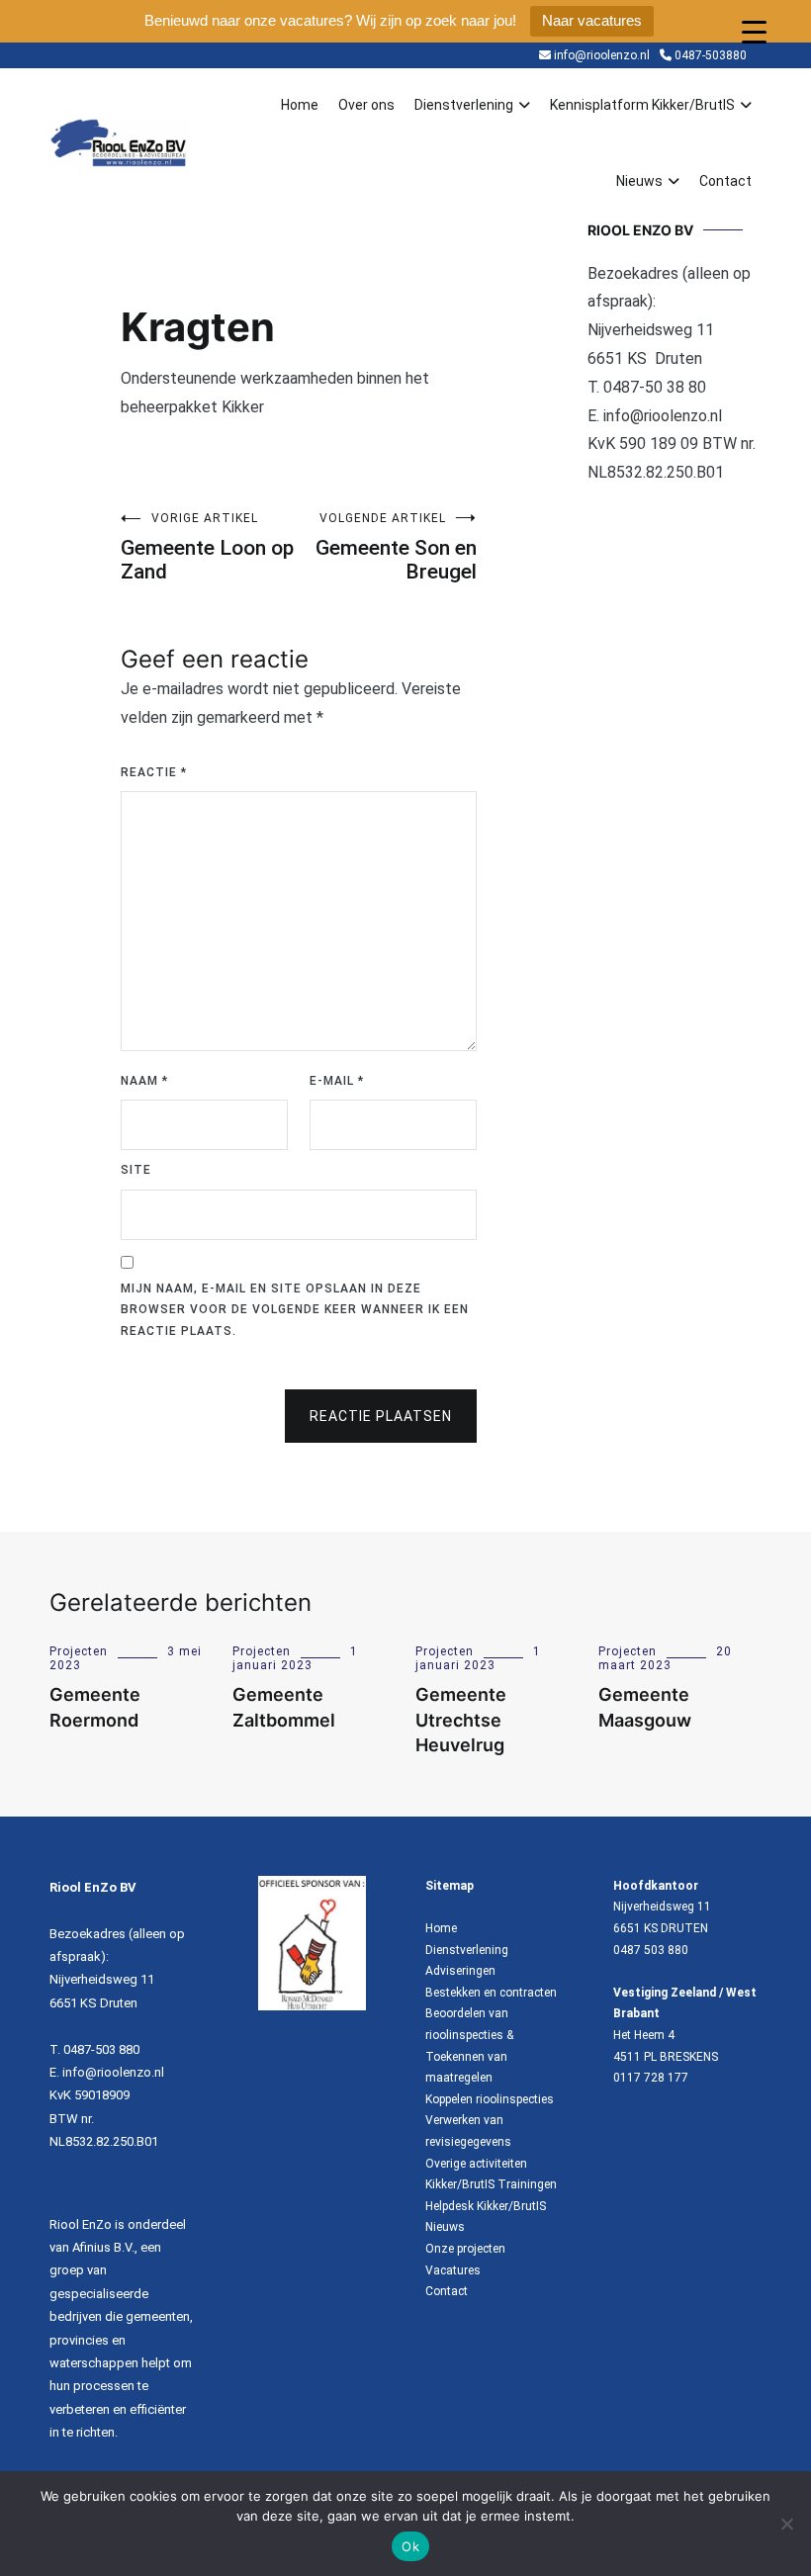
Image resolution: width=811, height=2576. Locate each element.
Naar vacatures (592, 20)
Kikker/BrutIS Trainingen (491, 2184)
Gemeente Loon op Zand (207, 547)
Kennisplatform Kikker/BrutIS (642, 105)
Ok (410, 2546)
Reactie (154, 772)
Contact (725, 181)
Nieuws (639, 181)
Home (300, 105)
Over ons (366, 105)
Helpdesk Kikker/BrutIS (486, 2206)
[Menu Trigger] (754, 32)
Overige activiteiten (476, 2164)
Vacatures (453, 2270)
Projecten (79, 1651)
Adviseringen (460, 1971)
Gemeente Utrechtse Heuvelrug (461, 1719)
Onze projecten (465, 2249)
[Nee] (786, 2524)
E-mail (337, 1081)
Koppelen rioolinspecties (490, 2099)
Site (136, 1170)
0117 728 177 (651, 2078)
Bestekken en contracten (491, 1993)
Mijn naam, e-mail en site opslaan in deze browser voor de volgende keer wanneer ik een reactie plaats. (295, 1310)
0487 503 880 (651, 1950)
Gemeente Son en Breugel (396, 547)
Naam (144, 1081)
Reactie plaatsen (381, 1416)
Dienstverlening (464, 105)
